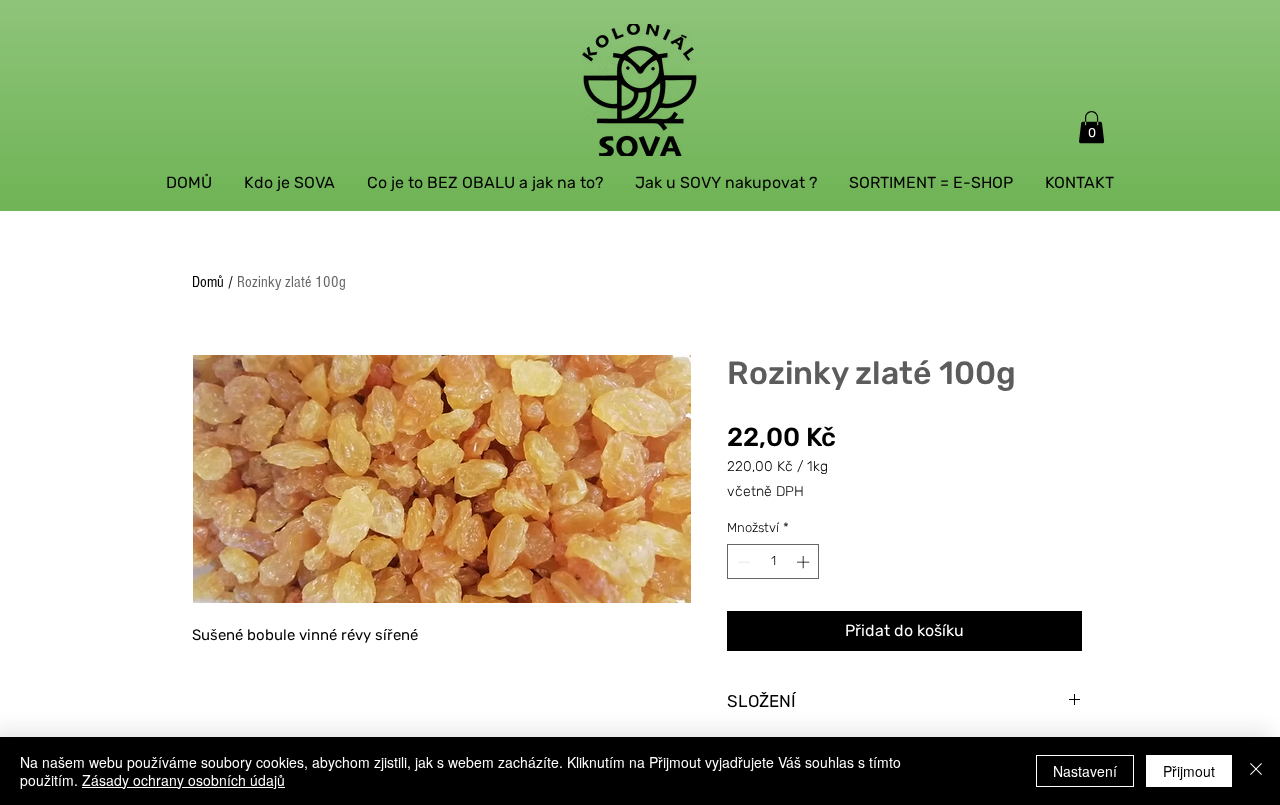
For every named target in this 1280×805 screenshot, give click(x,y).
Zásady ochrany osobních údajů (183, 780)
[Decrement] (742, 562)
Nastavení (1085, 771)
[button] (1091, 127)
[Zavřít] (1256, 771)
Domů (208, 282)
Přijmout (1189, 771)
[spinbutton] (773, 562)
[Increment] (805, 562)
